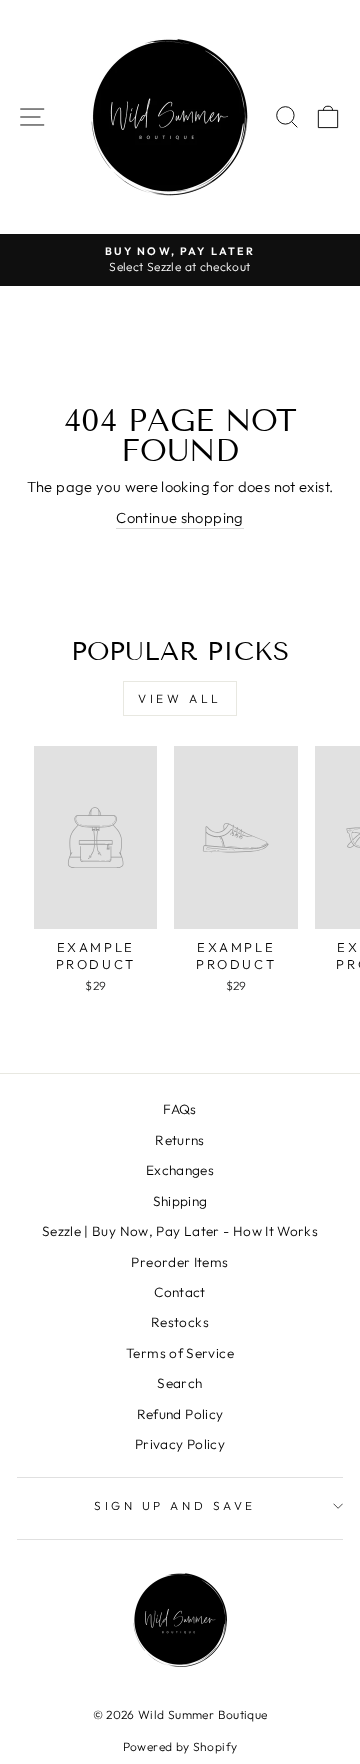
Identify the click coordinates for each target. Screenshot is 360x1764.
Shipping (180, 1201)
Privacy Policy (180, 1444)
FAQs (179, 1109)
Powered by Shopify (180, 1746)
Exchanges (180, 1170)
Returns (180, 1140)
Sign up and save (175, 1505)
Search (179, 1383)
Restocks (180, 1322)
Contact (180, 1292)
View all (180, 698)
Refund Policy (180, 1414)
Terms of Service (180, 1353)
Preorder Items (179, 1262)
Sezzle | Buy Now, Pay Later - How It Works (180, 1231)
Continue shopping (179, 517)
